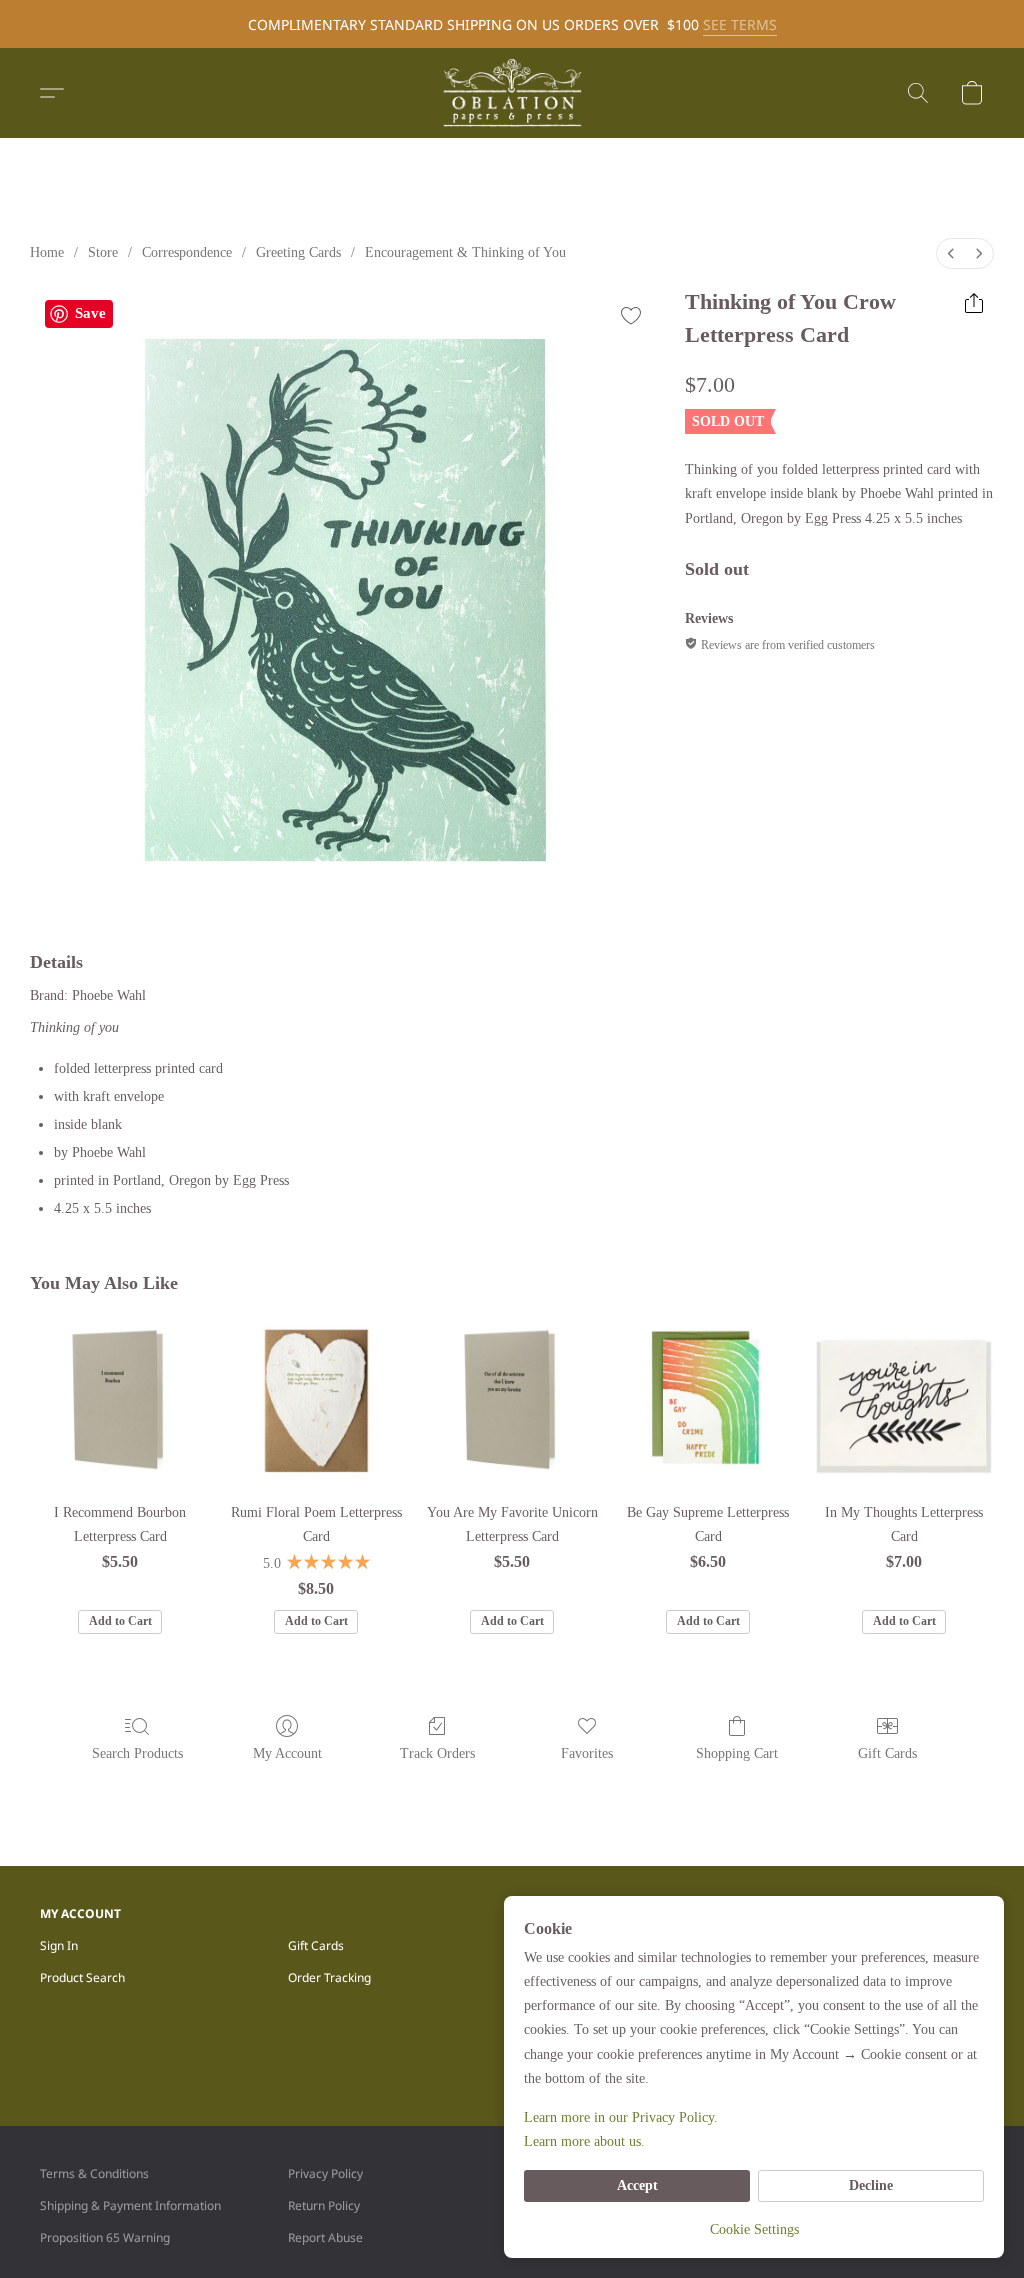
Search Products (137, 1753)
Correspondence (187, 252)
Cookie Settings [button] (754, 2229)
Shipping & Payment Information (130, 2205)
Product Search (82, 1977)
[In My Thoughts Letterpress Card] (904, 1400)
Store (103, 252)
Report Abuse (325, 2237)
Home (47, 252)
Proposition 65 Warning (105, 2237)
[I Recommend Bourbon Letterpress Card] (120, 1400)
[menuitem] (951, 253)
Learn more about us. (584, 2141)
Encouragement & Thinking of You (465, 252)
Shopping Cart (737, 1753)
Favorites (587, 1753)
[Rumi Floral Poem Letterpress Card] (316, 1400)
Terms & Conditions (94, 2173)
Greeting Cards (298, 252)
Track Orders (437, 1753)
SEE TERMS (740, 24)
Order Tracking (329, 1977)
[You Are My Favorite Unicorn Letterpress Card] (512, 1400)
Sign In (59, 1945)
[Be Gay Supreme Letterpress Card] (708, 1400)
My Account (287, 1753)
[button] (512, 93)
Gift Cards (887, 1753)
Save (90, 313)
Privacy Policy (325, 2173)
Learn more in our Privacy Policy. (621, 2117)
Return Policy (324, 2205)
